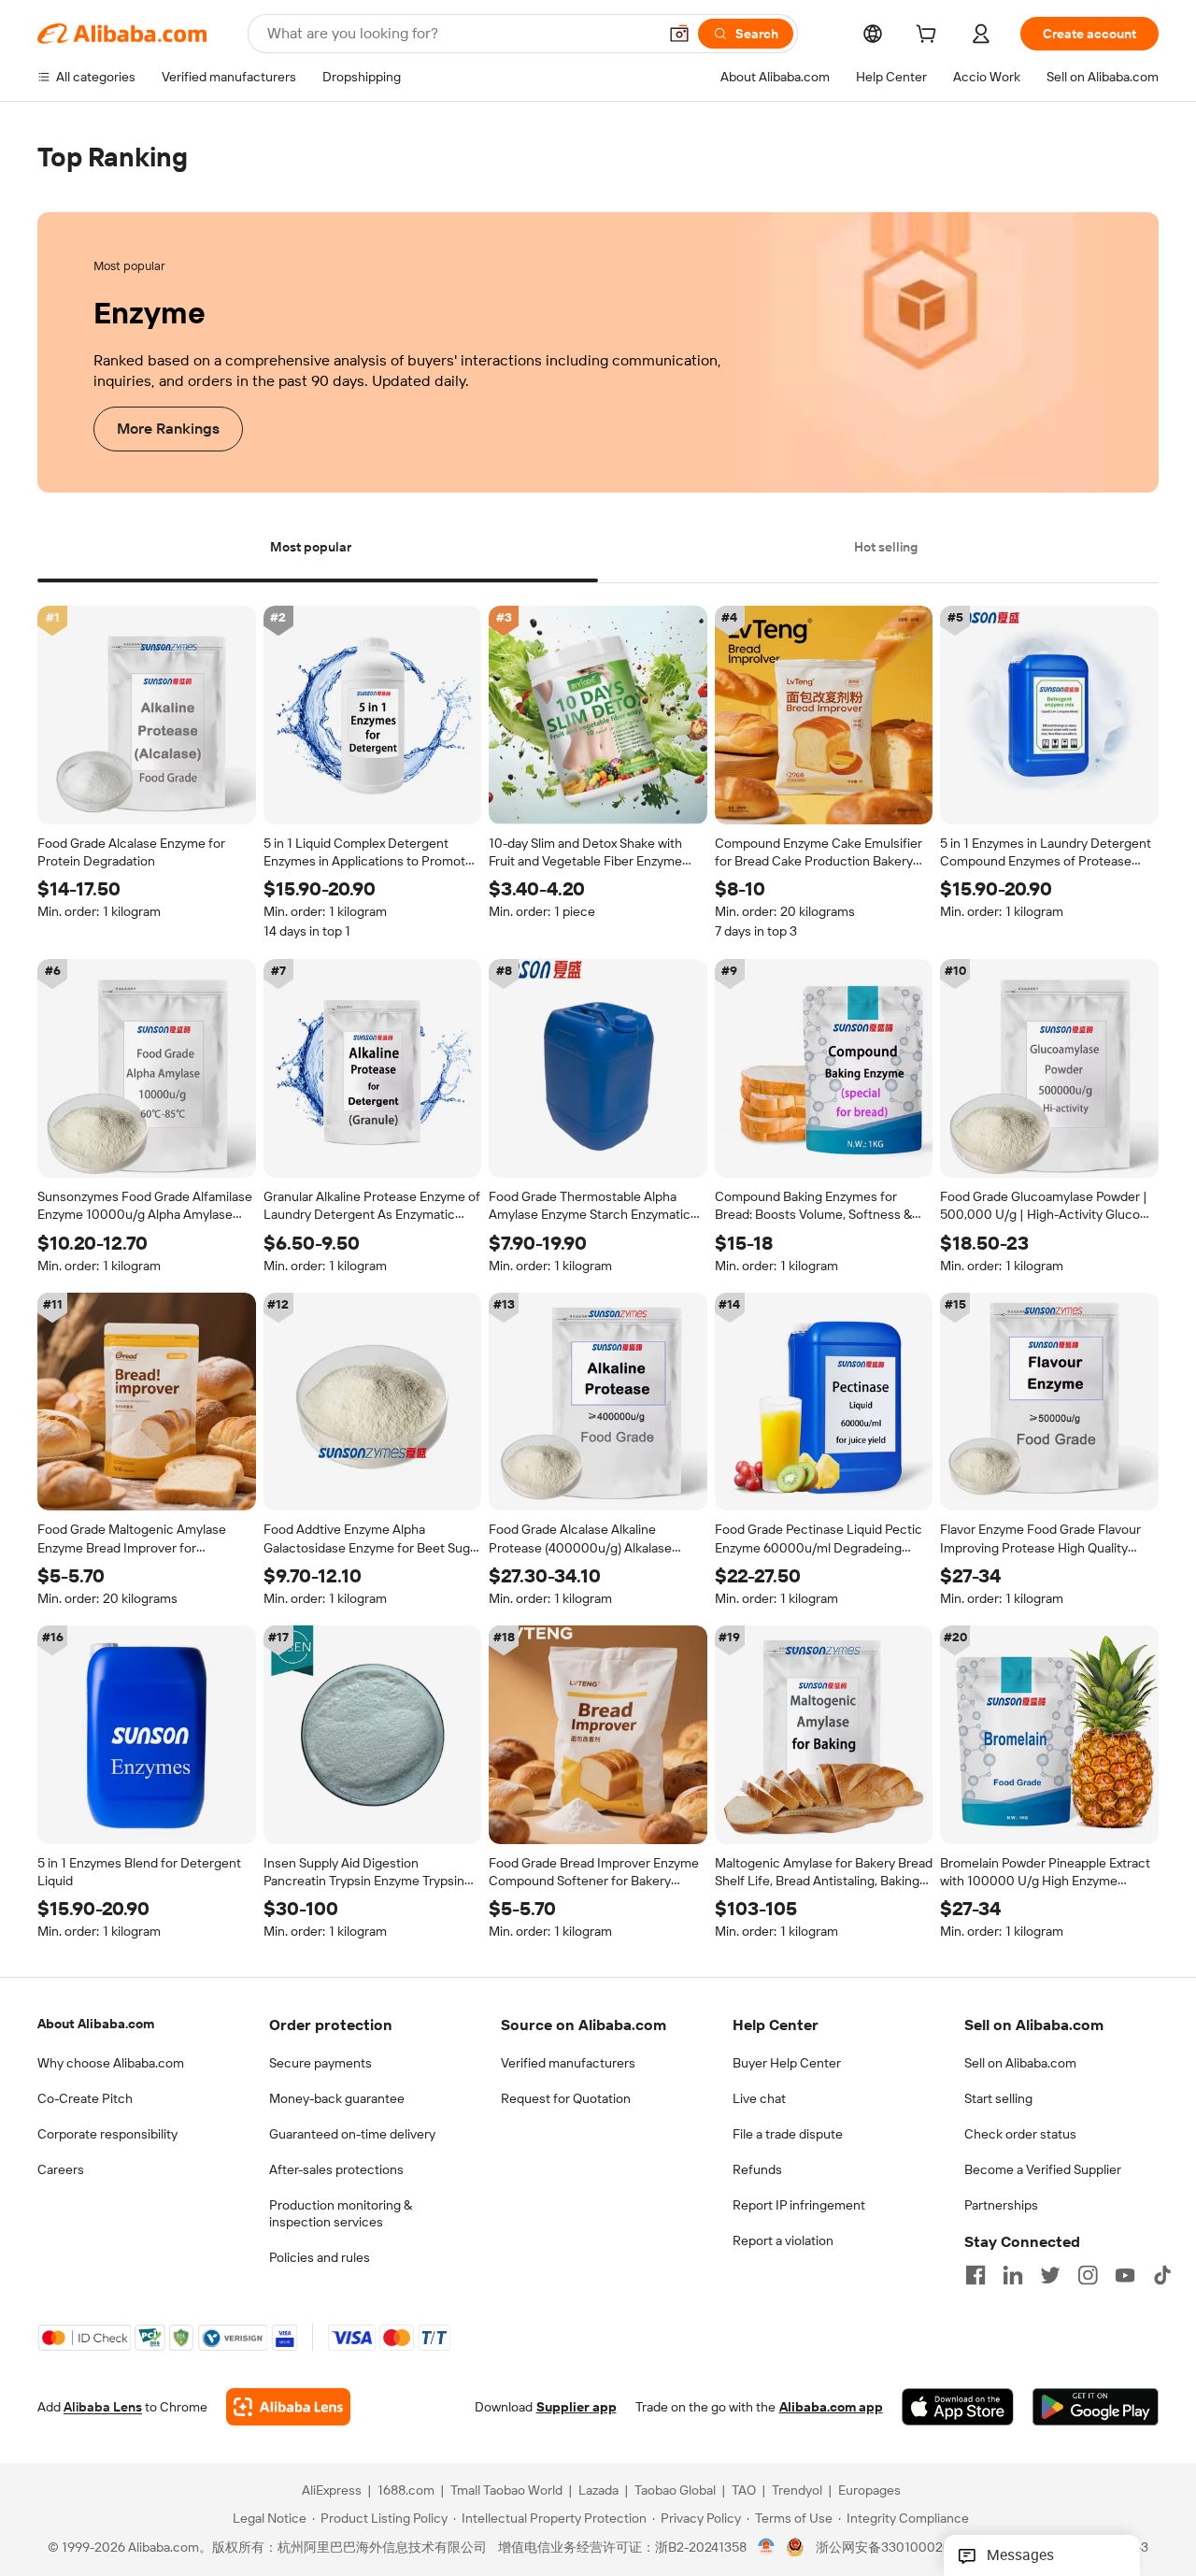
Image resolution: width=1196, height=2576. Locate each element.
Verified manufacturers (568, 2063)
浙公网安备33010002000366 (903, 2548)
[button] (679, 34)
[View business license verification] (767, 2548)
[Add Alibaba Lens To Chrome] (288, 2408)
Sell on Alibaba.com (1020, 2063)
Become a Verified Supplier (1043, 2169)
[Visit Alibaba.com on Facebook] (975, 2275)
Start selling (998, 2098)
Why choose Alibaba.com (111, 2063)
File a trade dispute (788, 2134)
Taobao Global (675, 2491)
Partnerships (1001, 2205)
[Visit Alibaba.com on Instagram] (1088, 2275)
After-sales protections (336, 2169)
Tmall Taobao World (506, 2491)
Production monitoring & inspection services (341, 2213)
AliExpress (332, 2491)
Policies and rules (320, 2257)
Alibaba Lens (103, 2408)
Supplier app (577, 2408)
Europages (869, 2491)
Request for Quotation (566, 2098)
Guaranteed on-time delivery (352, 2134)
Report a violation (783, 2240)
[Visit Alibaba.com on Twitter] (1050, 2275)
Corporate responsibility (107, 2134)
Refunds (757, 2169)
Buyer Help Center (787, 2063)
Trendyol (797, 2491)
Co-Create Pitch (85, 2098)
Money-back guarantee (337, 2098)
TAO (744, 2491)
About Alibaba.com (96, 2024)
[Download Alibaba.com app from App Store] (958, 2408)
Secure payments (320, 2063)
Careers (61, 2169)
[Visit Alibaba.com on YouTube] (1125, 2275)
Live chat (759, 2098)
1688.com (406, 2491)
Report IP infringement (799, 2205)
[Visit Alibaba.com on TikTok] (1162, 2275)
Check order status (1020, 2134)
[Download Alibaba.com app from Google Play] (1096, 2408)
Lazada (598, 2491)
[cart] (930, 36)
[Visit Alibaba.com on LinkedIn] (1013, 2275)
